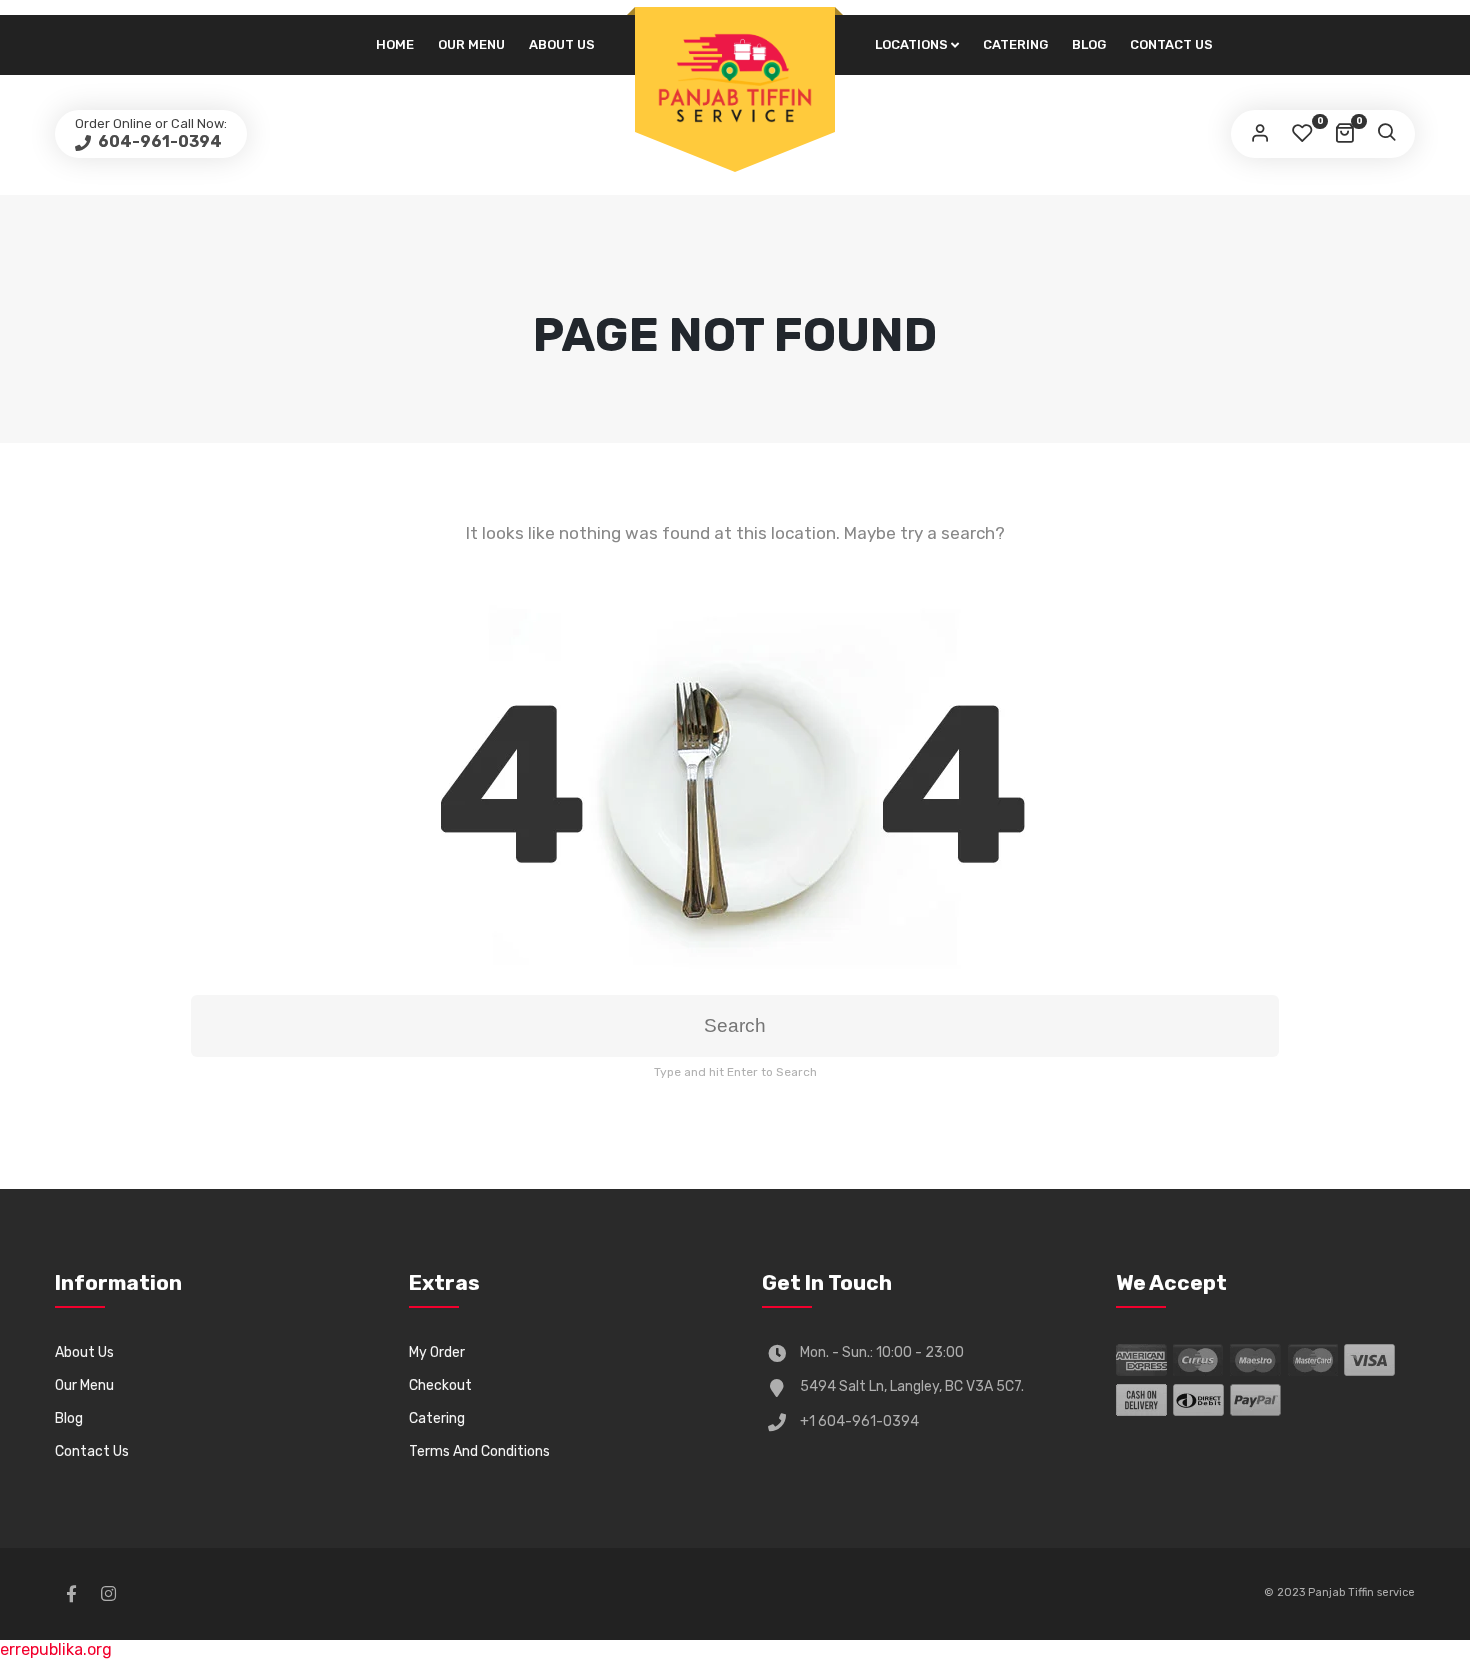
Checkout (440, 1385)
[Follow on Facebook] (71, 1594)
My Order (437, 1352)
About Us (562, 44)
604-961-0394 (158, 141)
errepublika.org (56, 1649)
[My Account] (1260, 134)
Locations (911, 44)
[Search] (1386, 134)
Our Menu (471, 44)
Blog (1089, 44)
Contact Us (1171, 44)
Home (395, 44)
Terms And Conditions (479, 1451)
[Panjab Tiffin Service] (735, 77)
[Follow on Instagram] (108, 1594)
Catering (1015, 44)
